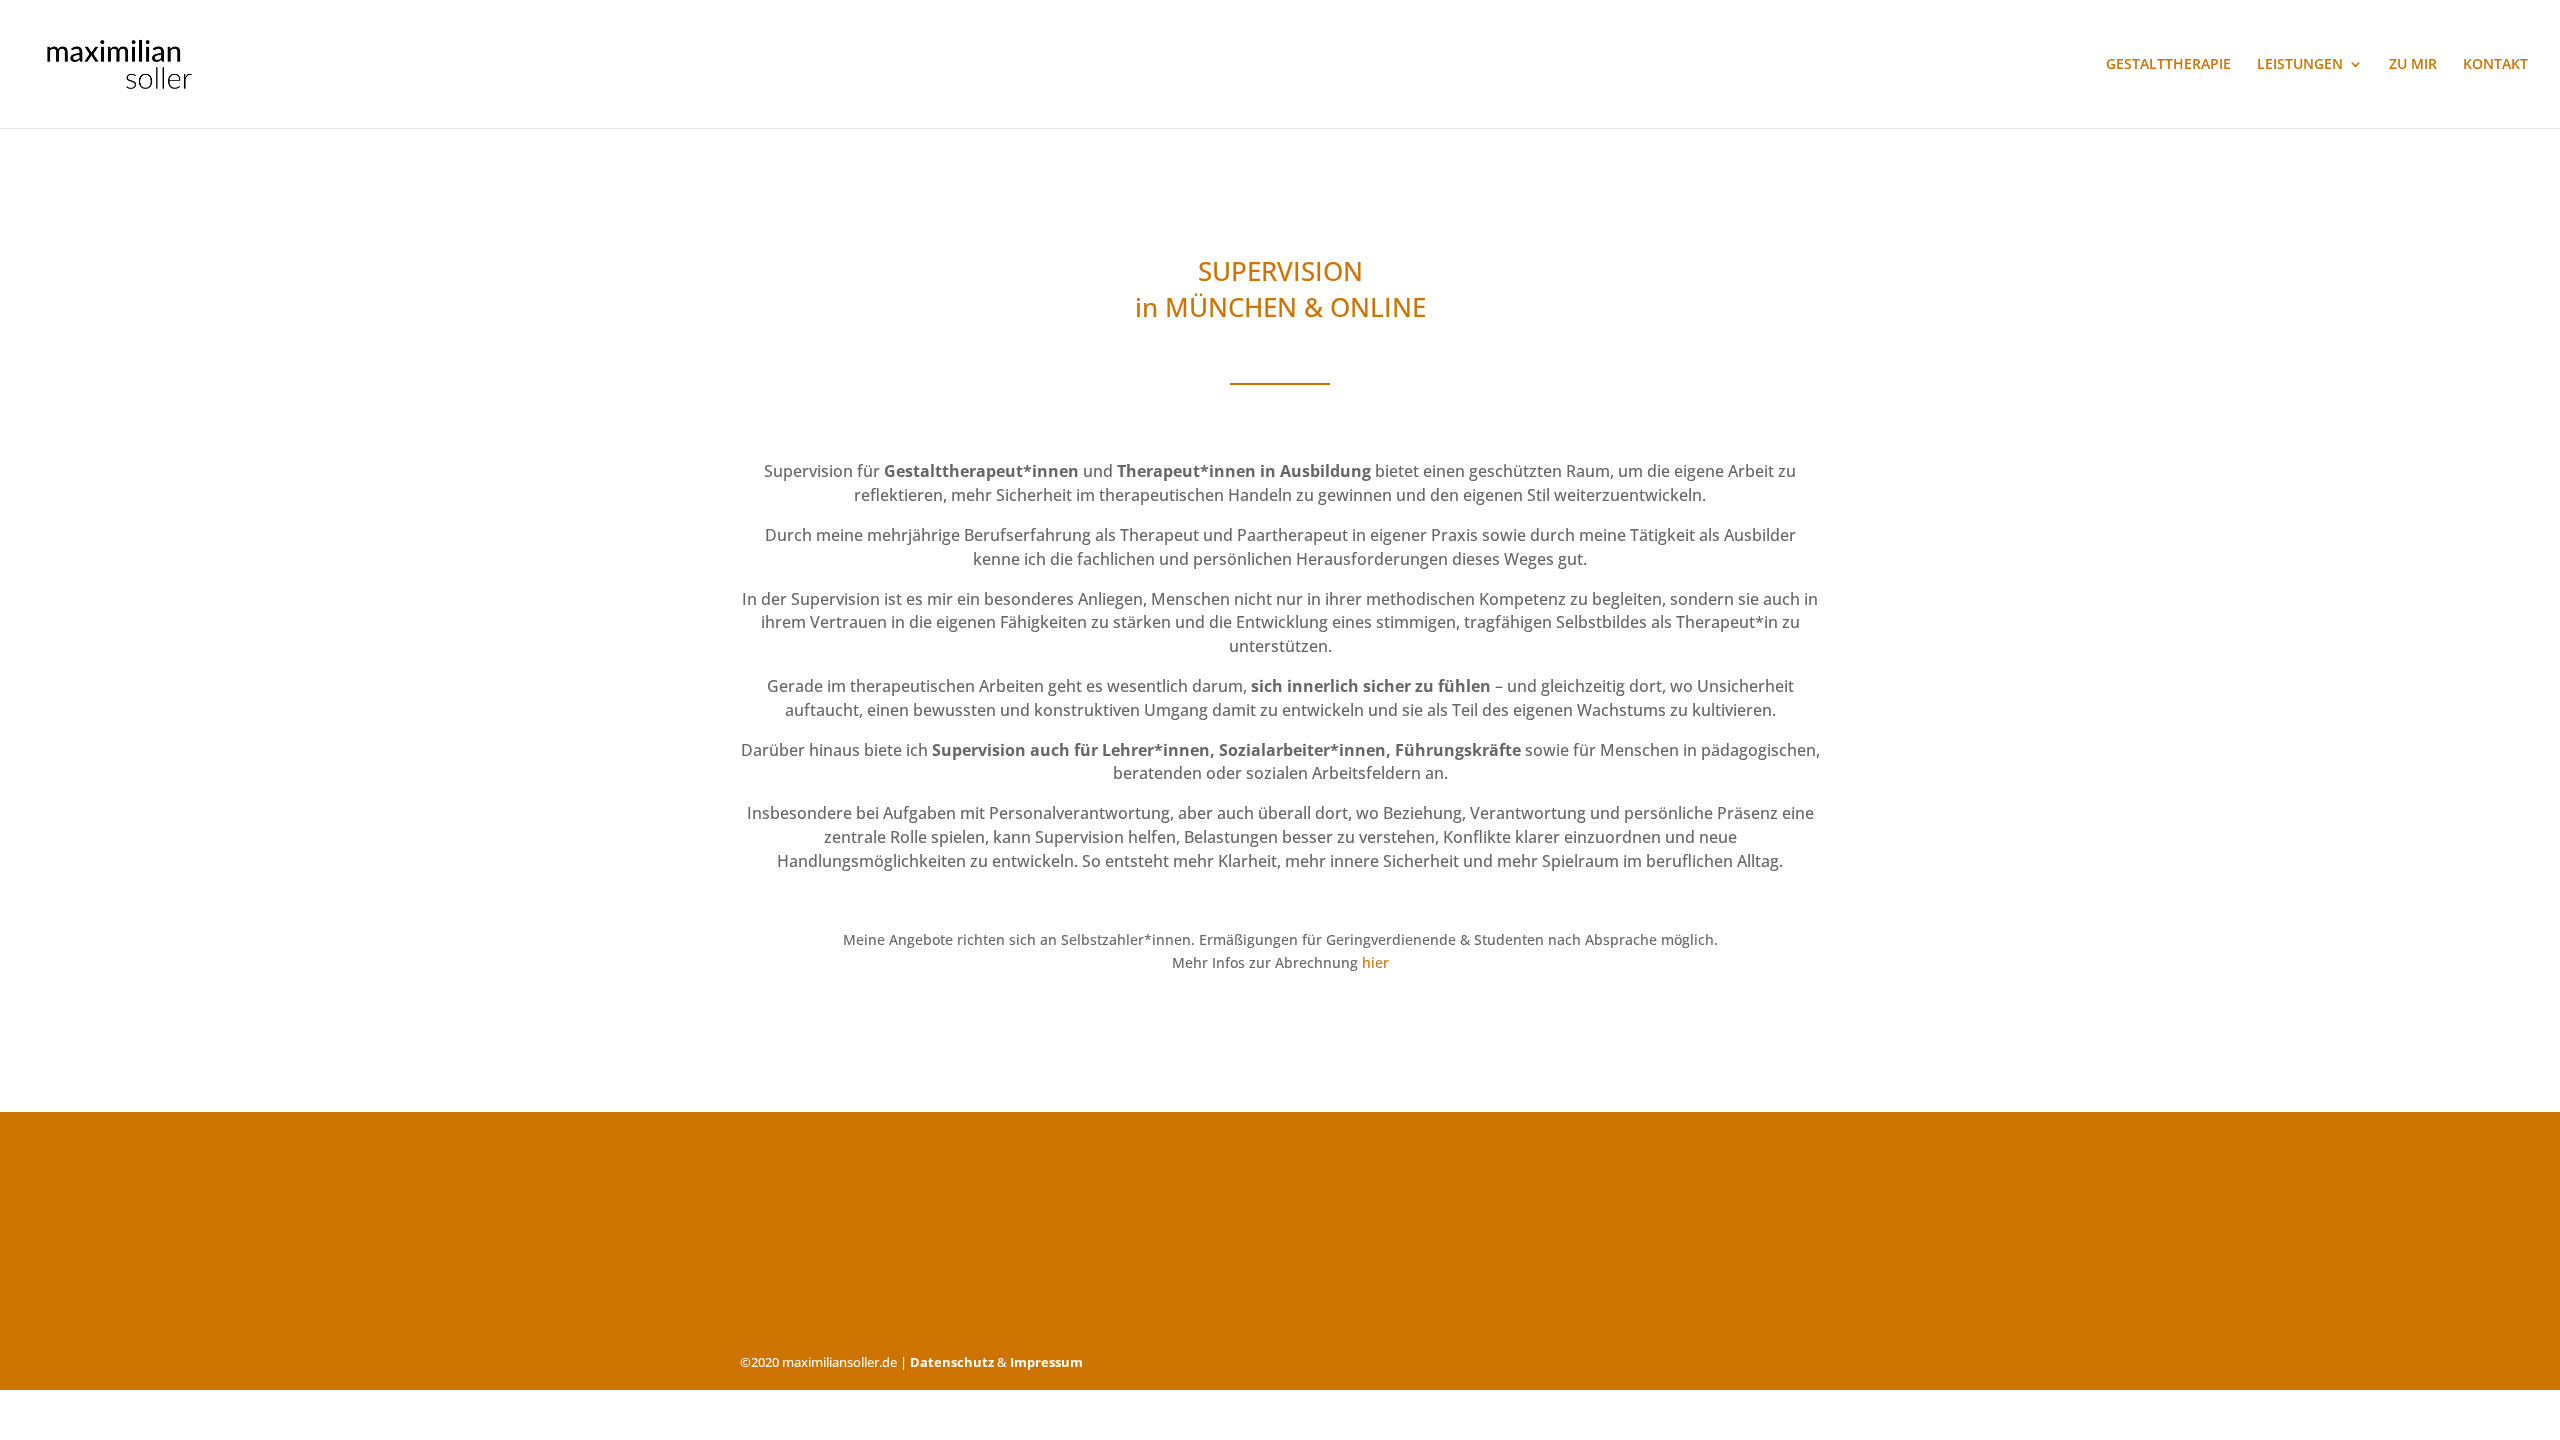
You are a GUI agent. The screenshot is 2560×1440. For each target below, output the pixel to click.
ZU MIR (2413, 65)
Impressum (1046, 1362)
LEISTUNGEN (2300, 65)
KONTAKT (2495, 65)
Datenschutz (952, 1362)
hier (1375, 962)
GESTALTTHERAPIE (2168, 65)
